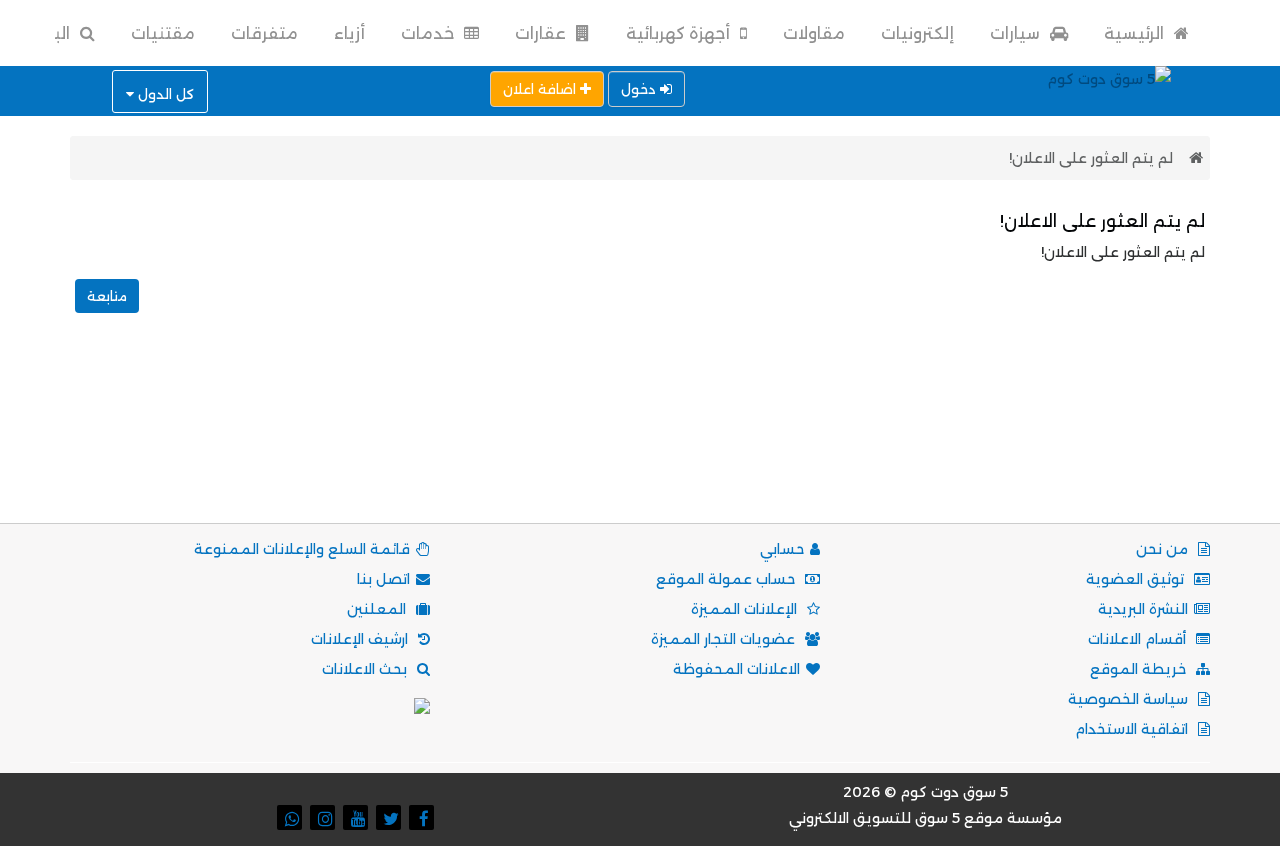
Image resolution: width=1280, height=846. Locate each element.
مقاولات (814, 33)
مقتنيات (163, 33)
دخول (640, 89)
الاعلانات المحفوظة (736, 669)
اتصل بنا (383, 579)
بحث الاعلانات (366, 669)
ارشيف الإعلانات (361, 639)
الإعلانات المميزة (746, 609)
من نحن (1164, 549)
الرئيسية (1136, 33)
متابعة (107, 296)
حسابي (782, 549)
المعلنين (378, 609)
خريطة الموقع (1140, 669)
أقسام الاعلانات (1139, 639)
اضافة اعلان (541, 89)
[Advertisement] (640, 440)
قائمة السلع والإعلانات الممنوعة (302, 549)
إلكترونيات (917, 33)
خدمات (429, 33)
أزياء (349, 33)
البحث (48, 33)
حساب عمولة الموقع (727, 579)
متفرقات (264, 33)
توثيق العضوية (1137, 579)
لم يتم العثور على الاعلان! (1091, 158)
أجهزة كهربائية (680, 33)
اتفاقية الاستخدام (1133, 729)
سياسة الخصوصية (1130, 699)
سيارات (1017, 33)
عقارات (542, 33)
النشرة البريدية (1143, 609)
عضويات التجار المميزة (725, 639)
